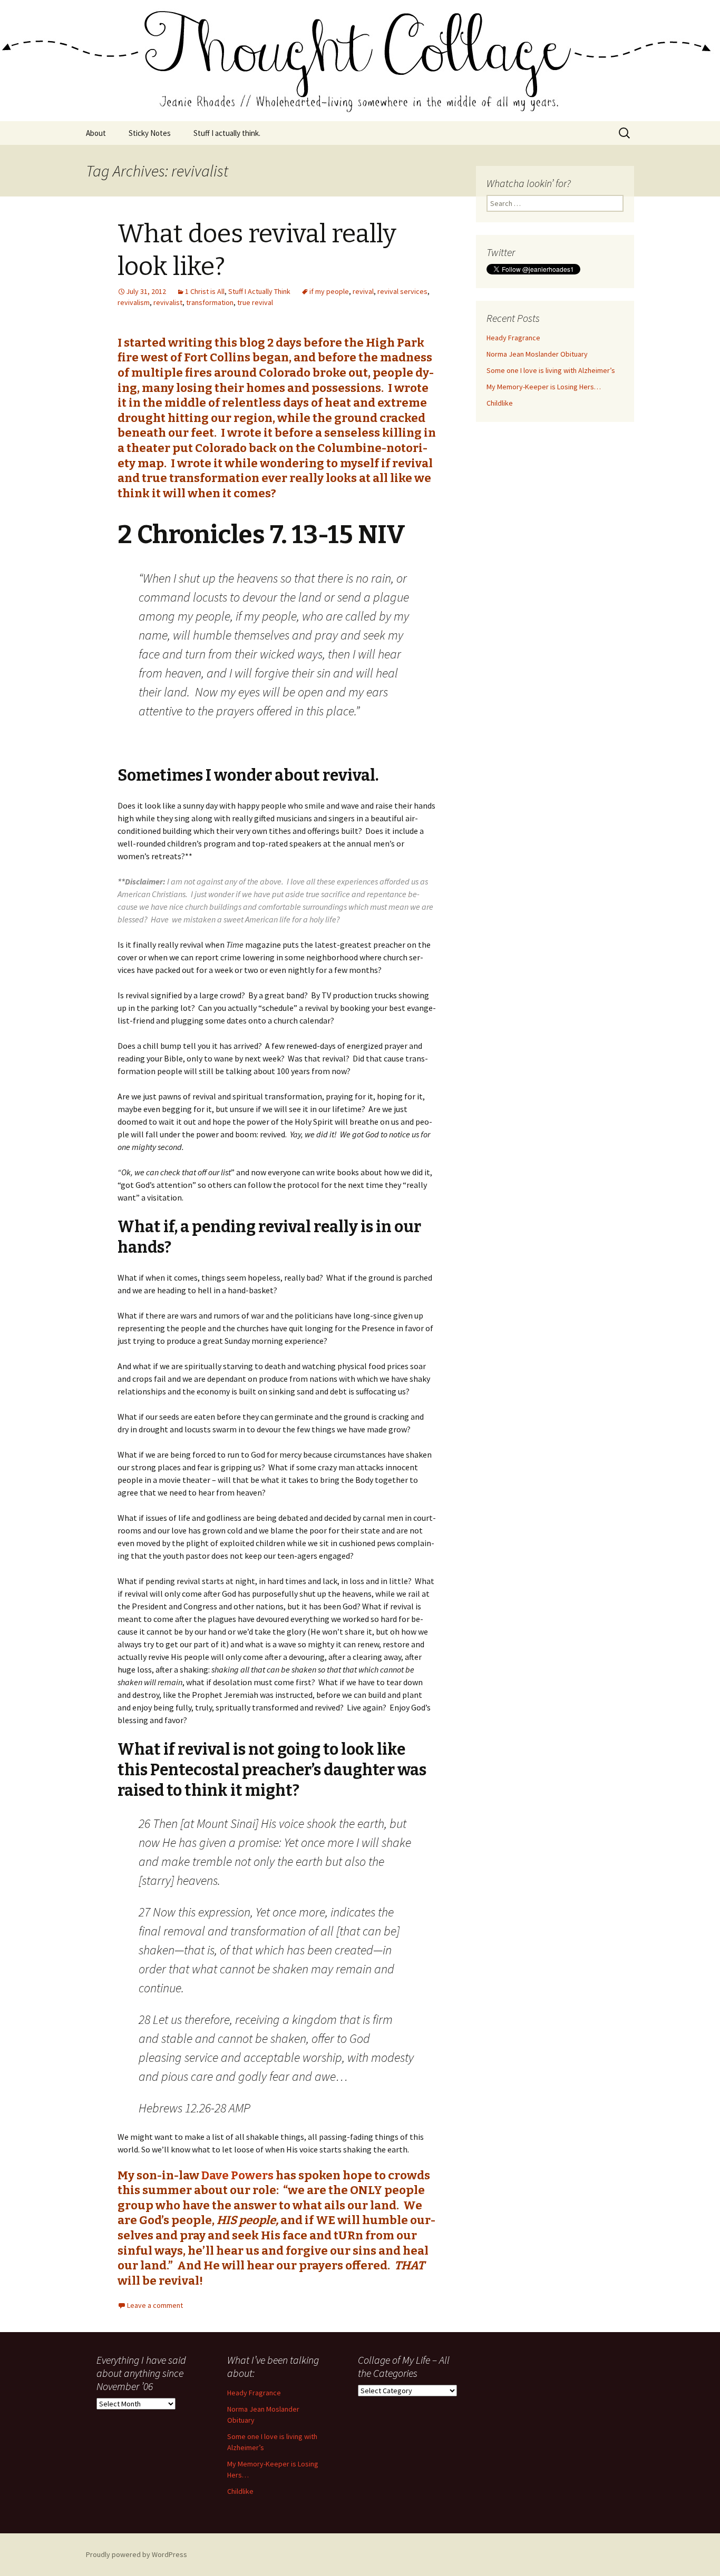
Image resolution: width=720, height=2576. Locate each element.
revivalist (168, 302)
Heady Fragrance (513, 338)
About (96, 133)
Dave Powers (237, 2175)
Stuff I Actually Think (259, 291)
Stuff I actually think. (227, 133)
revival (363, 291)
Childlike (500, 403)
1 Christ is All (205, 291)
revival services (402, 291)
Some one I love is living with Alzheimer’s (551, 370)
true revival (255, 302)
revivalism (134, 302)
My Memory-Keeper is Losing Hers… (544, 387)
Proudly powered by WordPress (137, 2554)
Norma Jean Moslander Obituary (537, 354)
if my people (329, 291)
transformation (210, 302)
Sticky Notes (150, 133)
